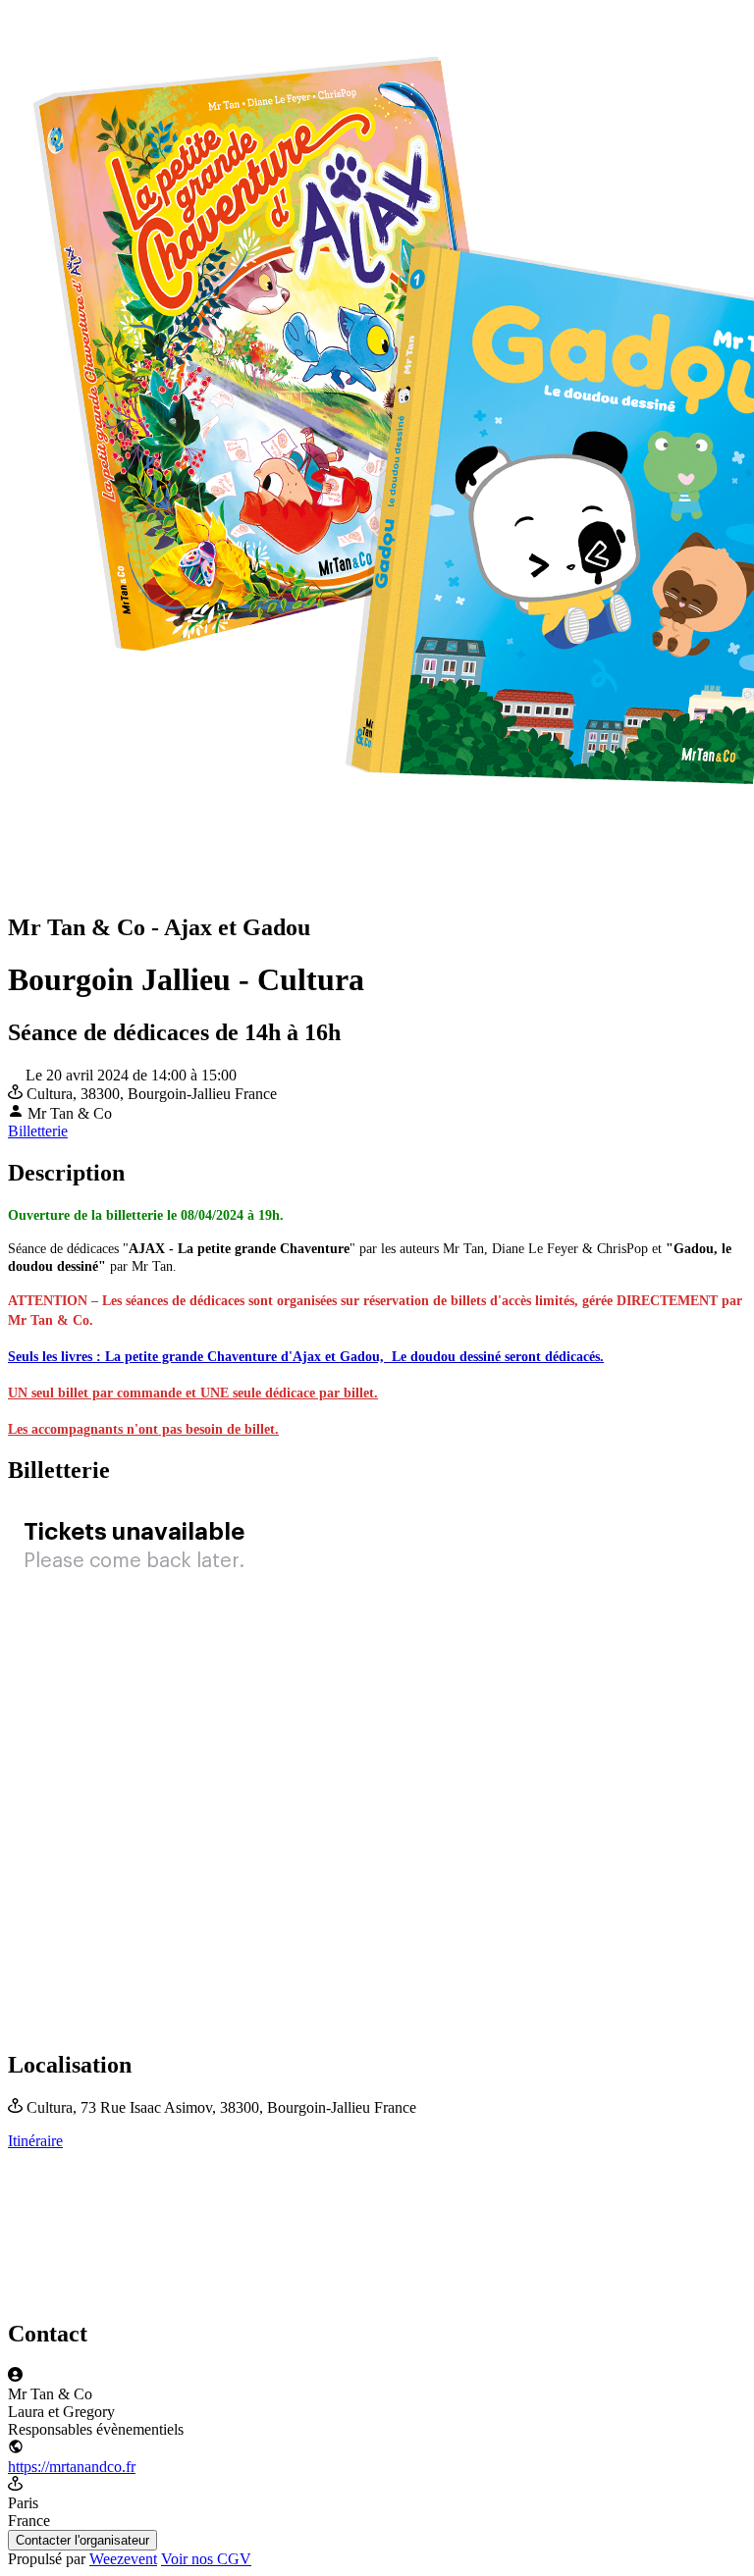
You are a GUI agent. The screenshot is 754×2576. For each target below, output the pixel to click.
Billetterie (38, 1131)
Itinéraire (35, 2141)
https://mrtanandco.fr (72, 2467)
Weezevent (123, 2559)
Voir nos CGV (206, 2559)
